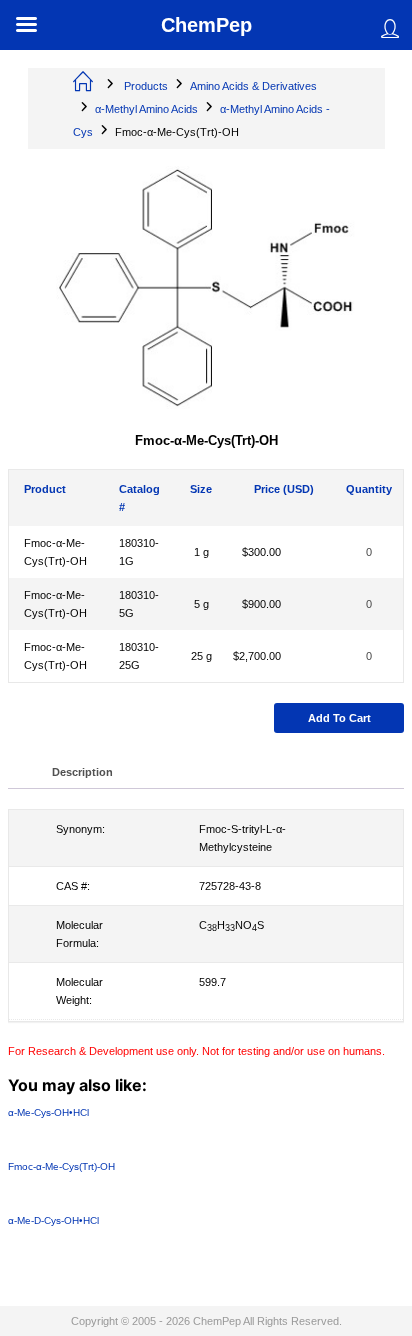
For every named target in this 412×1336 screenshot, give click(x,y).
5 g (201, 604)
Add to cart (339, 718)
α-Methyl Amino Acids (146, 109)
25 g (201, 656)
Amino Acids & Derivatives (253, 86)
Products (146, 86)
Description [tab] (82, 772)
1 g (201, 552)
